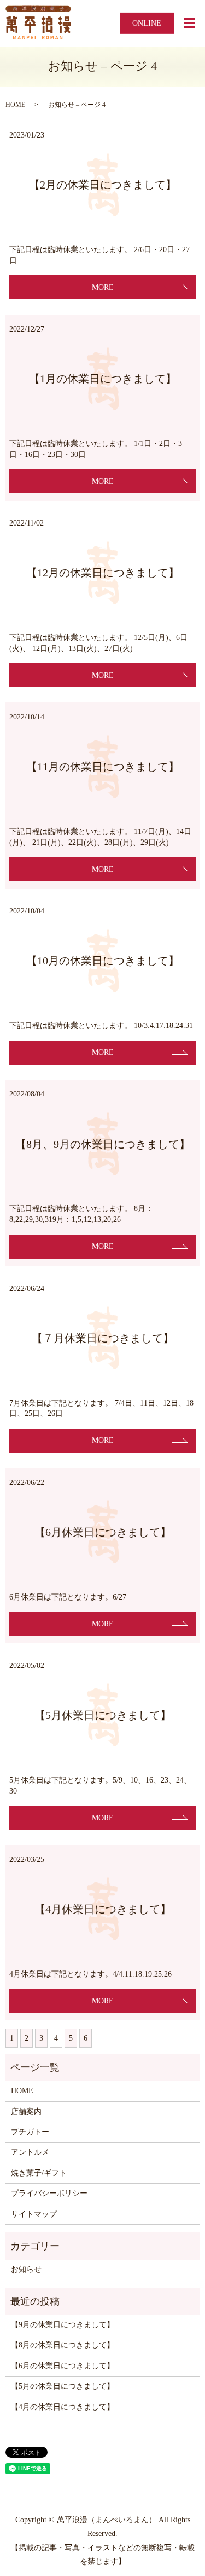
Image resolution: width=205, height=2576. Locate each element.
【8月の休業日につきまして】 (63, 2345)
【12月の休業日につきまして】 (103, 573)
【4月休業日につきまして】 (103, 1909)
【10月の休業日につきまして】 (103, 961)
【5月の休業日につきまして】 (63, 2386)
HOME (15, 105)
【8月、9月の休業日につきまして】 (103, 1144)
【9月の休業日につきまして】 (63, 2325)
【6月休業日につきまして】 (103, 1532)
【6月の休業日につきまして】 (63, 2366)
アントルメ (30, 2152)
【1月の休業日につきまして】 (103, 379)
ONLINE (147, 23)
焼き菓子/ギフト (39, 2173)
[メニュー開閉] (189, 23)
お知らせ (26, 2269)
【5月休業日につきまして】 (103, 1715)
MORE (103, 287)
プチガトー (30, 2132)
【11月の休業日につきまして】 (103, 767)
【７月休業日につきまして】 (103, 1338)
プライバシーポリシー (49, 2193)
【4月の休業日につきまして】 (63, 2407)
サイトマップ (34, 2214)
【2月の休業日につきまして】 (103, 185)
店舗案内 (26, 2112)
